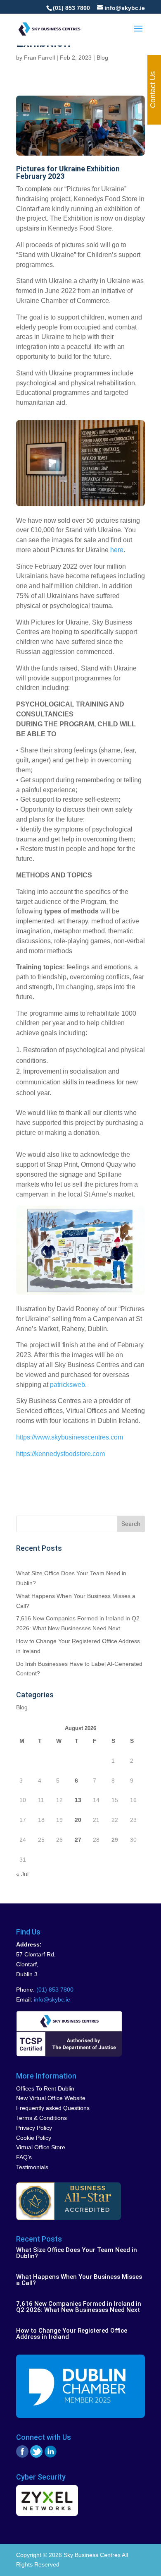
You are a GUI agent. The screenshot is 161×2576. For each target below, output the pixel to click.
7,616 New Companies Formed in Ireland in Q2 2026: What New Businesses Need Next (79, 2307)
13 (78, 1800)
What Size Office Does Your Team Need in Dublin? (77, 2253)
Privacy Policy (34, 2128)
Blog (102, 58)
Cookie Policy (34, 2138)
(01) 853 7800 (71, 8)
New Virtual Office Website (51, 2098)
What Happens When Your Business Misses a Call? (79, 2280)
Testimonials (32, 2167)
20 (78, 1820)
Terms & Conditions (41, 2118)
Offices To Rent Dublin (45, 2088)
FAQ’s (24, 2157)
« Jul (22, 1874)
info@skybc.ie (52, 1999)
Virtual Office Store (41, 2147)
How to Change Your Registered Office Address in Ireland (72, 2334)
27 (78, 1840)
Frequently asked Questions (53, 2108)
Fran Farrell (39, 58)
